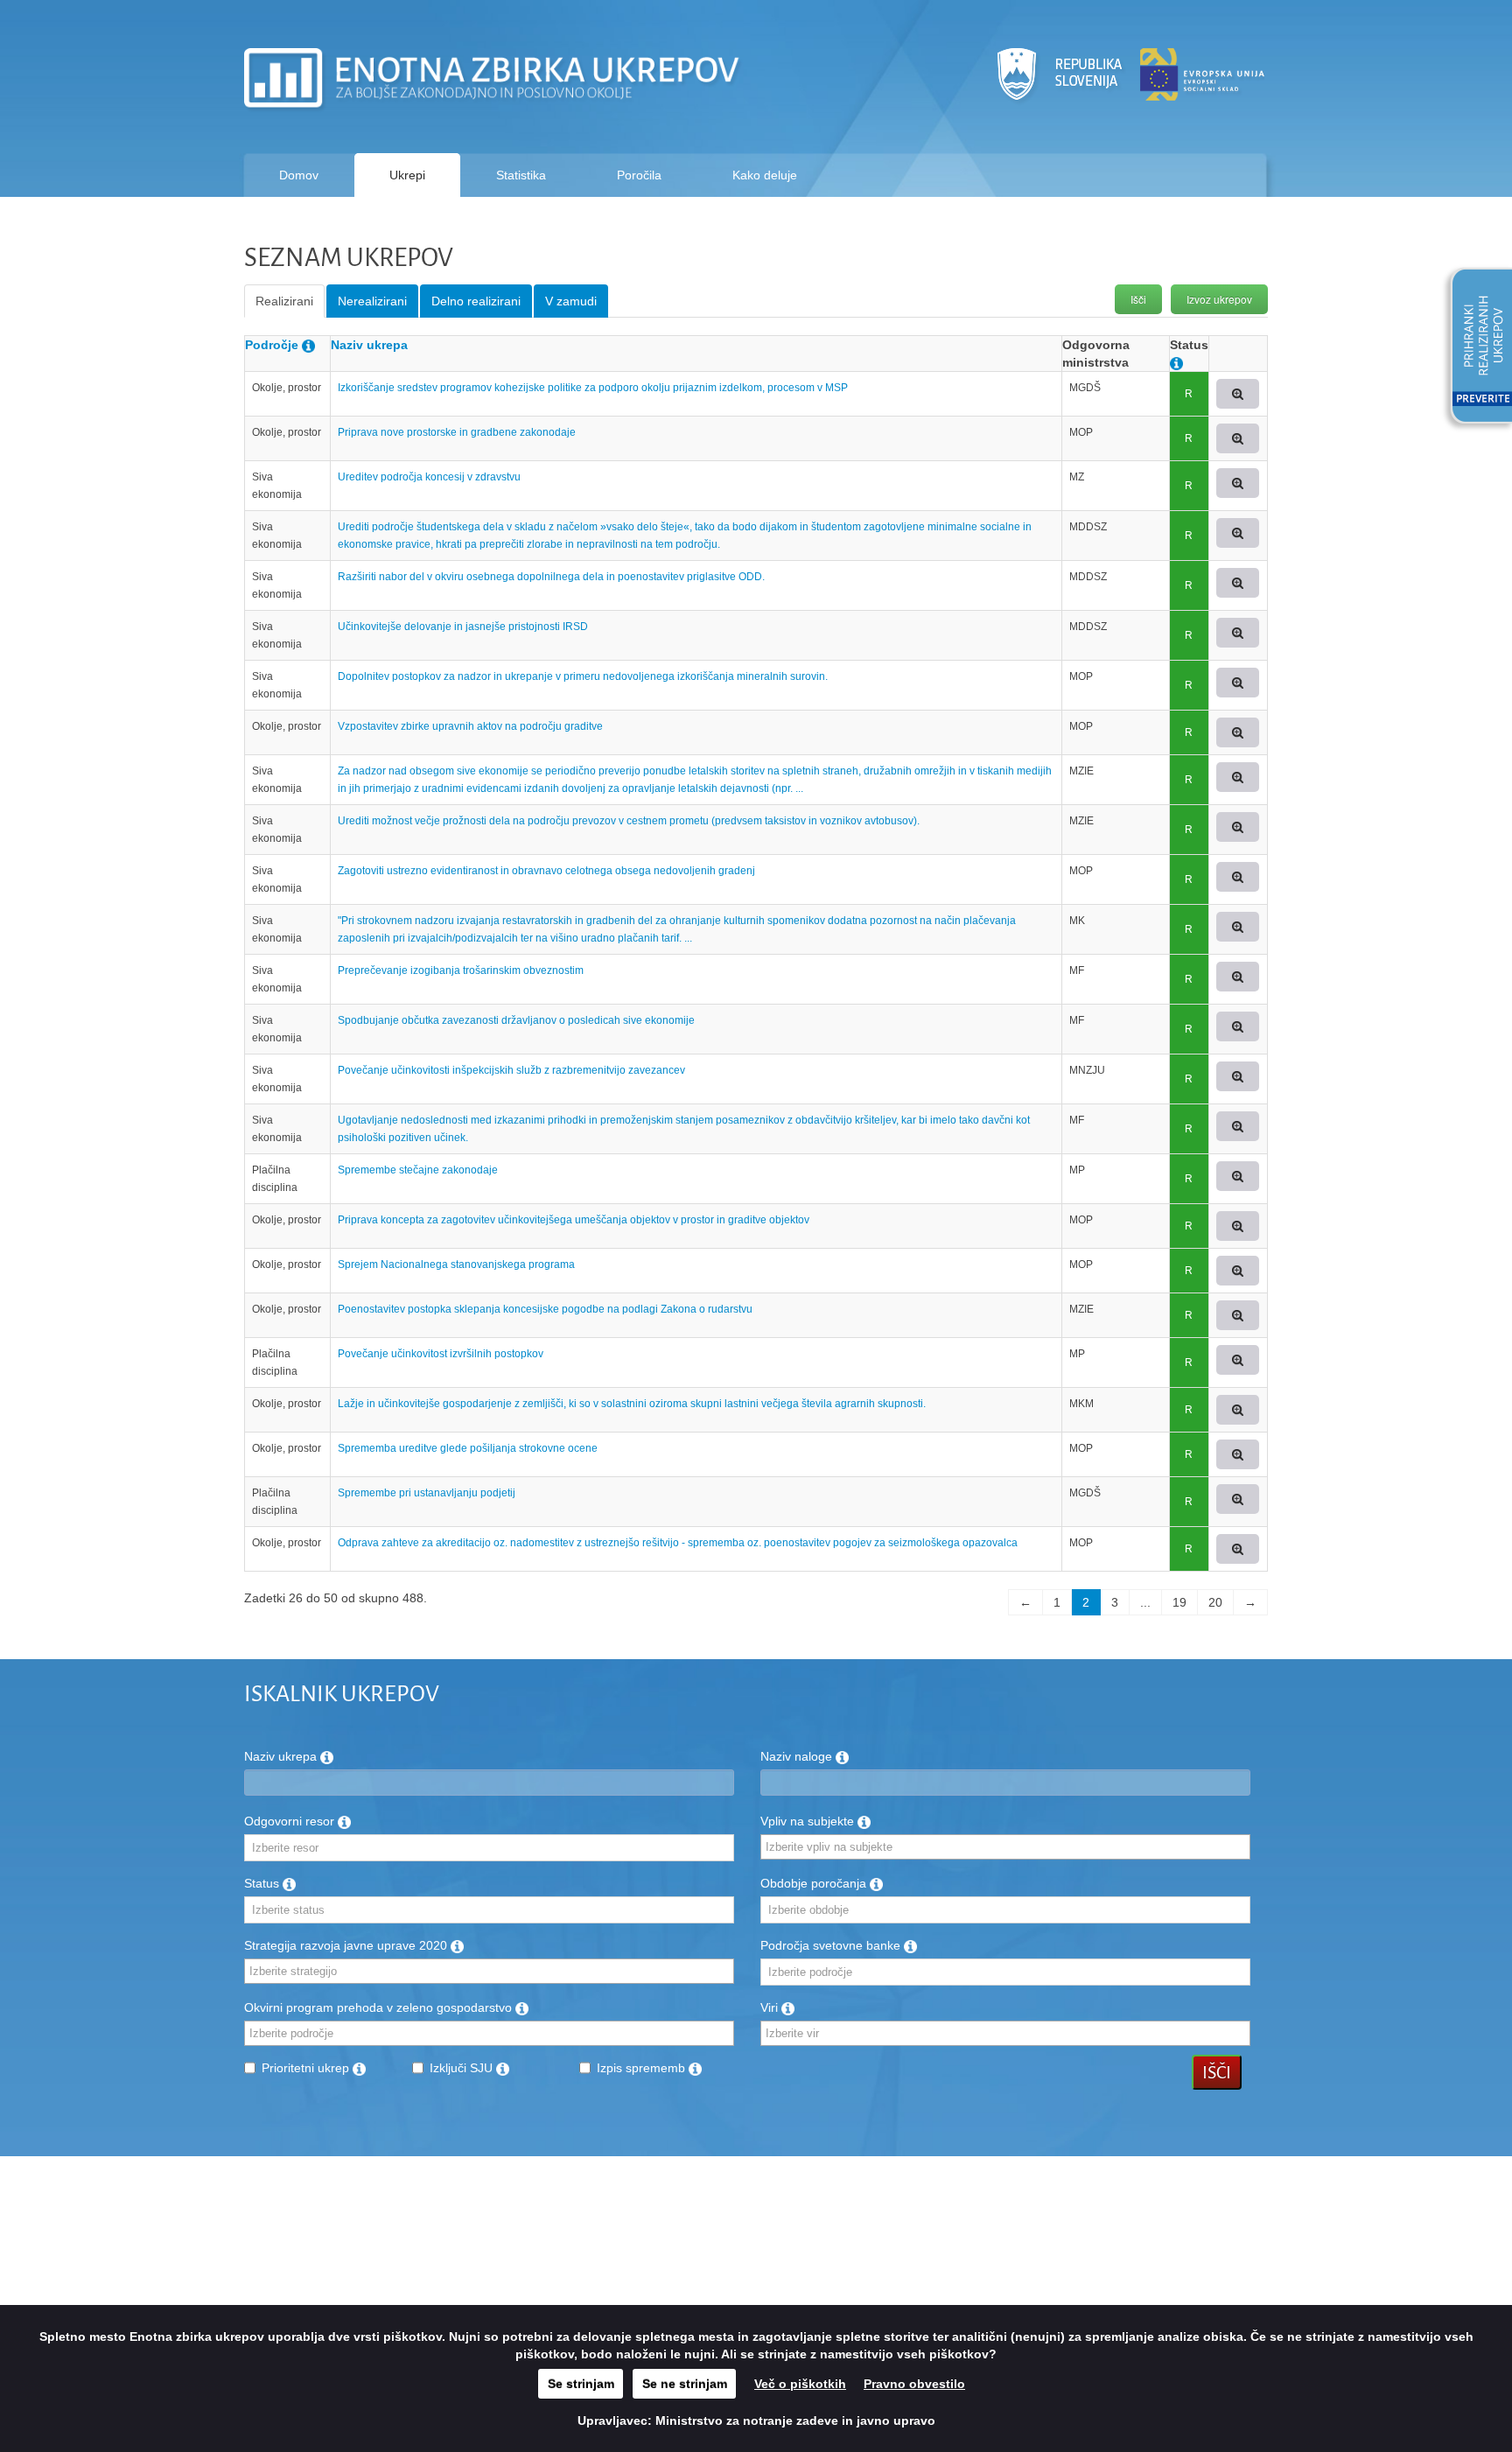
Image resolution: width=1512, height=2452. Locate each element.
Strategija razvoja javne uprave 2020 (347, 1945)
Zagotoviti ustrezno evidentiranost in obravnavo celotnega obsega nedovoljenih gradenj (546, 871)
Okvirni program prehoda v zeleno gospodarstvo (380, 2007)
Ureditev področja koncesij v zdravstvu (429, 477)
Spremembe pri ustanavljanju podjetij (427, 1493)
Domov (299, 175)
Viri (771, 2007)
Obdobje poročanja (815, 1883)
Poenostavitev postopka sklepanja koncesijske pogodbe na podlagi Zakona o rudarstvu (545, 1309)
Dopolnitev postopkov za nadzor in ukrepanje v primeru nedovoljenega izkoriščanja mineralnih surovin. (583, 676)
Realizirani (284, 301)
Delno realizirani (476, 301)
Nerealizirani (372, 301)
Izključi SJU (463, 2068)
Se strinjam (581, 2384)
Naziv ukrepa (369, 345)
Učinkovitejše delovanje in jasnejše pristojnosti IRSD (463, 627)
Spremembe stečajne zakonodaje (418, 1170)
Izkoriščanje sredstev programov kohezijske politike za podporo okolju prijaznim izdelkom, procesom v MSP (593, 388)
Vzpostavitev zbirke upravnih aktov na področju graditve (470, 726)
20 (1215, 1602)
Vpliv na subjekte (809, 1821)
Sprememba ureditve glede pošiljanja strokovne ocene (468, 1448)
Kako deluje (765, 175)
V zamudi (571, 301)
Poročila (639, 175)
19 (1179, 1602)
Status (263, 1883)
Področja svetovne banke (832, 1945)
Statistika (521, 175)
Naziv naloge (798, 1756)
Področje (272, 345)
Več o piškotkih (800, 2384)
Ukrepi (407, 175)
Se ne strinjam (685, 2384)
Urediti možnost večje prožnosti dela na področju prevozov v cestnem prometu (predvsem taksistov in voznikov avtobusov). (629, 821)
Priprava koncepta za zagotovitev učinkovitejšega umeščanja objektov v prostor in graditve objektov (574, 1220)
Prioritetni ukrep (307, 2068)
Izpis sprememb (643, 2068)
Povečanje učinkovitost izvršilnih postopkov (441, 1354)
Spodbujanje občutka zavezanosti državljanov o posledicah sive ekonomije (516, 1020)
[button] (1475, 348)
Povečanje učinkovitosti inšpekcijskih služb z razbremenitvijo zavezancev (511, 1070)
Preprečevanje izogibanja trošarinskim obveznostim (461, 970)
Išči (1138, 299)
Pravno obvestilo (914, 2384)
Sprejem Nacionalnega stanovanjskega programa (456, 1265)
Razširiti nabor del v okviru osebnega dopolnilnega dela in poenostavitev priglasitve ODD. (551, 577)
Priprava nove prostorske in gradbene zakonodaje (457, 432)
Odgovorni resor (291, 1821)
